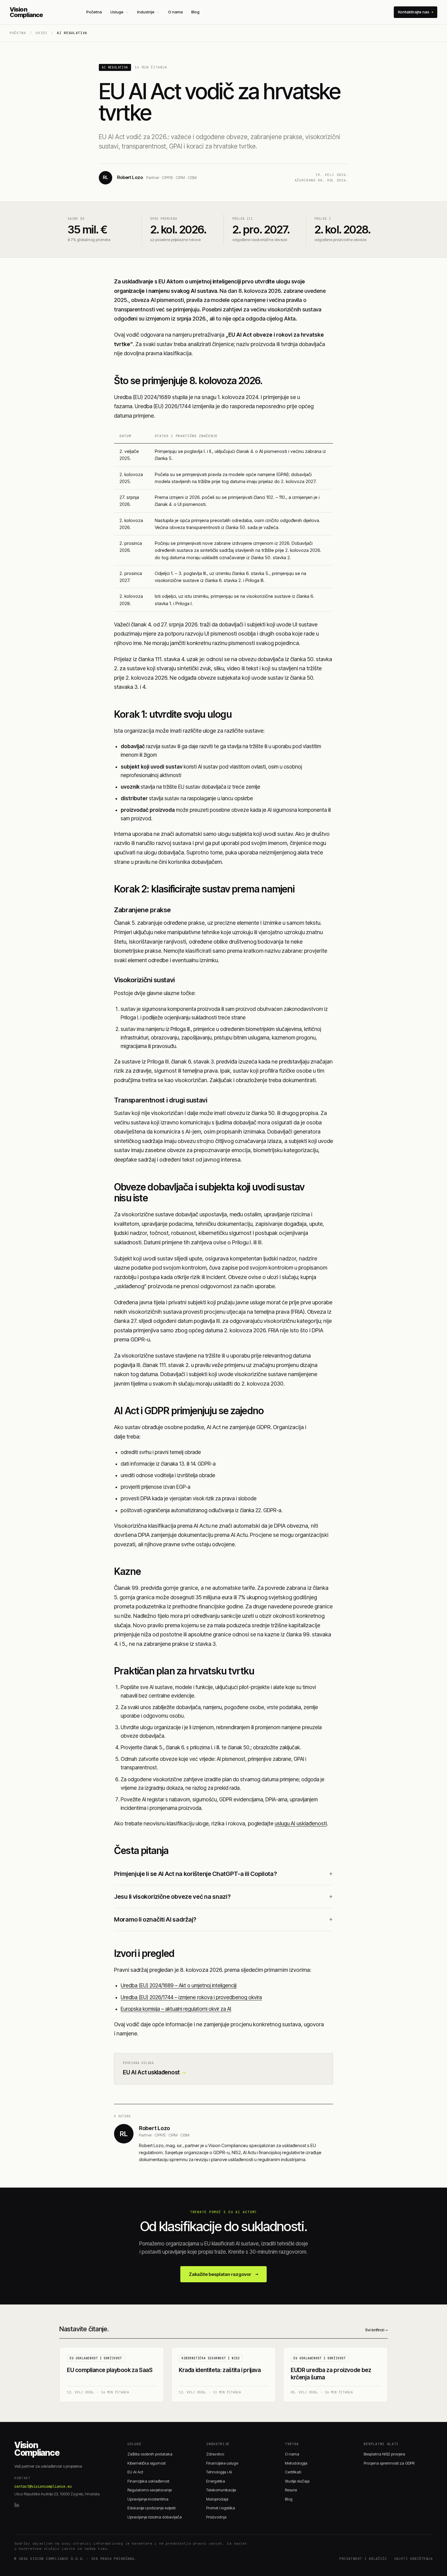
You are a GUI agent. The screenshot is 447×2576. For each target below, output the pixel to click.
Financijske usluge (222, 2463)
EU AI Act (135, 2472)
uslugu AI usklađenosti (301, 1823)
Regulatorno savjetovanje (150, 2490)
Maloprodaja (217, 2499)
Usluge (117, 12)
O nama (175, 12)
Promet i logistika (221, 2508)
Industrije (146, 12)
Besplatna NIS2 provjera (384, 2454)
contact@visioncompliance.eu (43, 2487)
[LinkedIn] (17, 2505)
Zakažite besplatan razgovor (223, 2274)
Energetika (216, 2481)
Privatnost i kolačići (363, 2559)
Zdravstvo (215, 2454)
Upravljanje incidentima (148, 2499)
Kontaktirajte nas (414, 12)
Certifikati (293, 2472)
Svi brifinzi (376, 2330)
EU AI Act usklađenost (154, 2072)
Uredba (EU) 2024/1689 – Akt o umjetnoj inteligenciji (179, 1985)
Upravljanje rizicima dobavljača (155, 2517)
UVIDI (41, 33)
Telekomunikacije (221, 2490)
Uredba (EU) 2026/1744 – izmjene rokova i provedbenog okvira (191, 1997)
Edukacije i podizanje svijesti (151, 2508)
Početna (94, 12)
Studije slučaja (297, 2481)
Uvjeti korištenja (414, 2559)
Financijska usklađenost (148, 2481)
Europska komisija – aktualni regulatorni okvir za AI (176, 2009)
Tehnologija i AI (219, 2472)
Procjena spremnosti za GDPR (389, 2463)
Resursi (291, 2490)
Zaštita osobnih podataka (150, 2454)
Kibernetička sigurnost (147, 2463)
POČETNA (18, 33)
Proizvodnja (216, 2517)
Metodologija (296, 2463)
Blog (195, 12)
